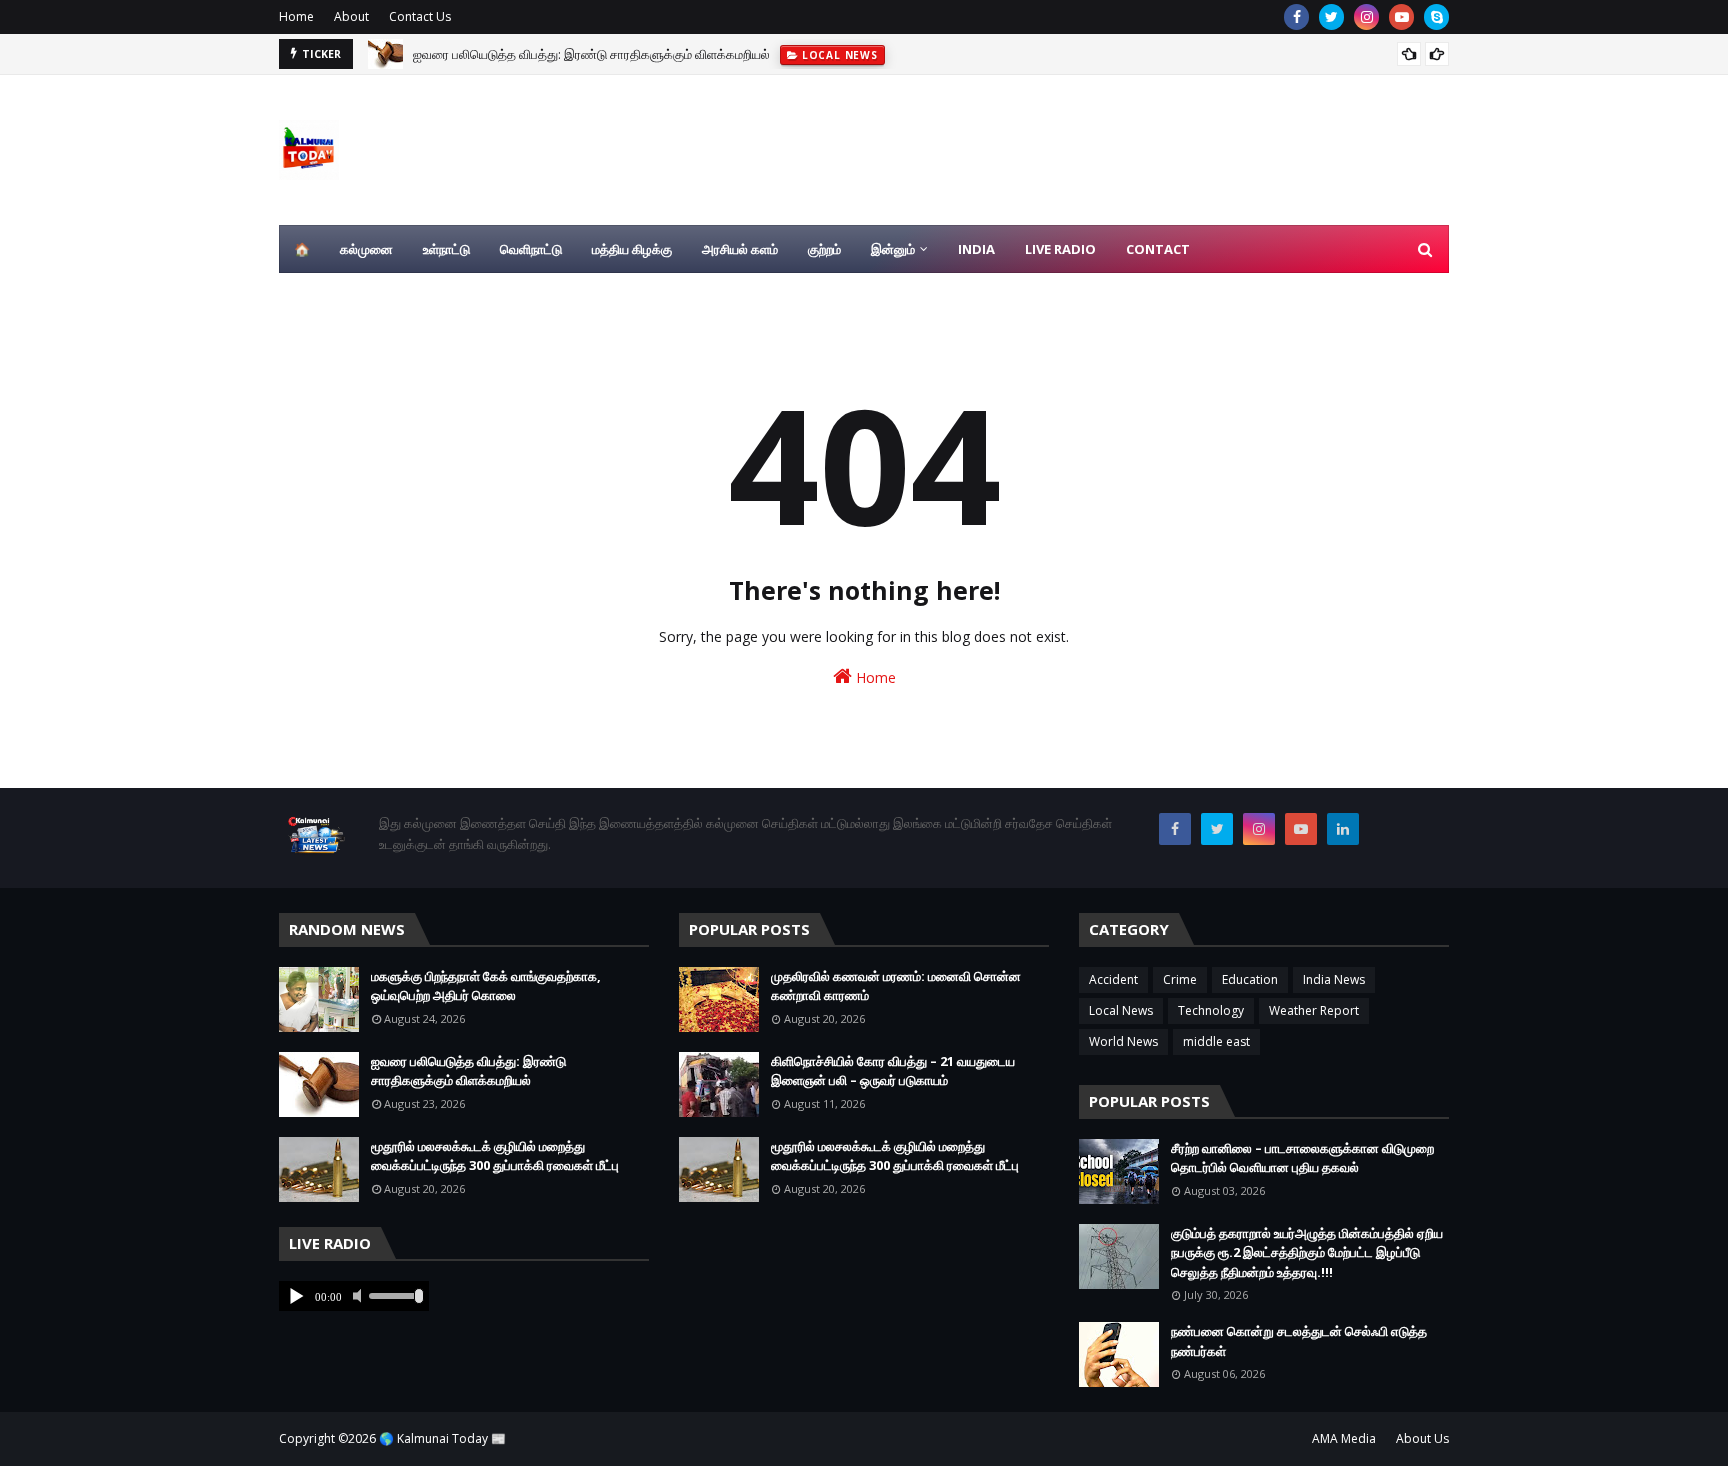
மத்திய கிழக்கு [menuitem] (632, 249)
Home (296, 16)
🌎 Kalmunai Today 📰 (442, 1438)
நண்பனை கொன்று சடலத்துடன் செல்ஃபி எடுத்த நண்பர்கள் (1299, 1341)
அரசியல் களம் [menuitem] (740, 249)
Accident (1113, 979)
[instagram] (1366, 17)
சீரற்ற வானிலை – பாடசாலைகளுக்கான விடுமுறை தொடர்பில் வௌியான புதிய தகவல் (1302, 1158)
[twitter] (1331, 17)
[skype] (1436, 17)
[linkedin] (1343, 829)
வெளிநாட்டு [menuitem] (531, 249)
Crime (1180, 979)
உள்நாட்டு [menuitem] (446, 249)
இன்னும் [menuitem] (893, 249)
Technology (1211, 1010)
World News (1123, 1041)
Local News (1121, 1010)
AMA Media (1344, 1438)
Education (1250, 979)
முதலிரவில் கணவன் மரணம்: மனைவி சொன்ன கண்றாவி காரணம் (896, 986)
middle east (1216, 1041)
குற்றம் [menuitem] (824, 249)
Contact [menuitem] (1158, 249)
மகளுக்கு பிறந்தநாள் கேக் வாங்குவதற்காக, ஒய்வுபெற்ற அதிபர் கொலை (486, 986)
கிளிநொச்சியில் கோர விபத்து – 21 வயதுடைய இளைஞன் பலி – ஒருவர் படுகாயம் (893, 1071)
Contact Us (420, 16)
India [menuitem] (976, 249)
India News (1334, 979)
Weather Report (1314, 1010)
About (351, 16)
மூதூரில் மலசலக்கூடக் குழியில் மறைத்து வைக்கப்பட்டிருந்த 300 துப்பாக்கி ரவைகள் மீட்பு (495, 1156)
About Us (1422, 1438)
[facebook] (1296, 17)
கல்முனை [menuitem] (366, 249)
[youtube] (1401, 17)
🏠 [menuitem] (302, 249)
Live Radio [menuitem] (1060, 249)
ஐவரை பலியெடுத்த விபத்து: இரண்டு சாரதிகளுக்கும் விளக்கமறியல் (591, 54)
